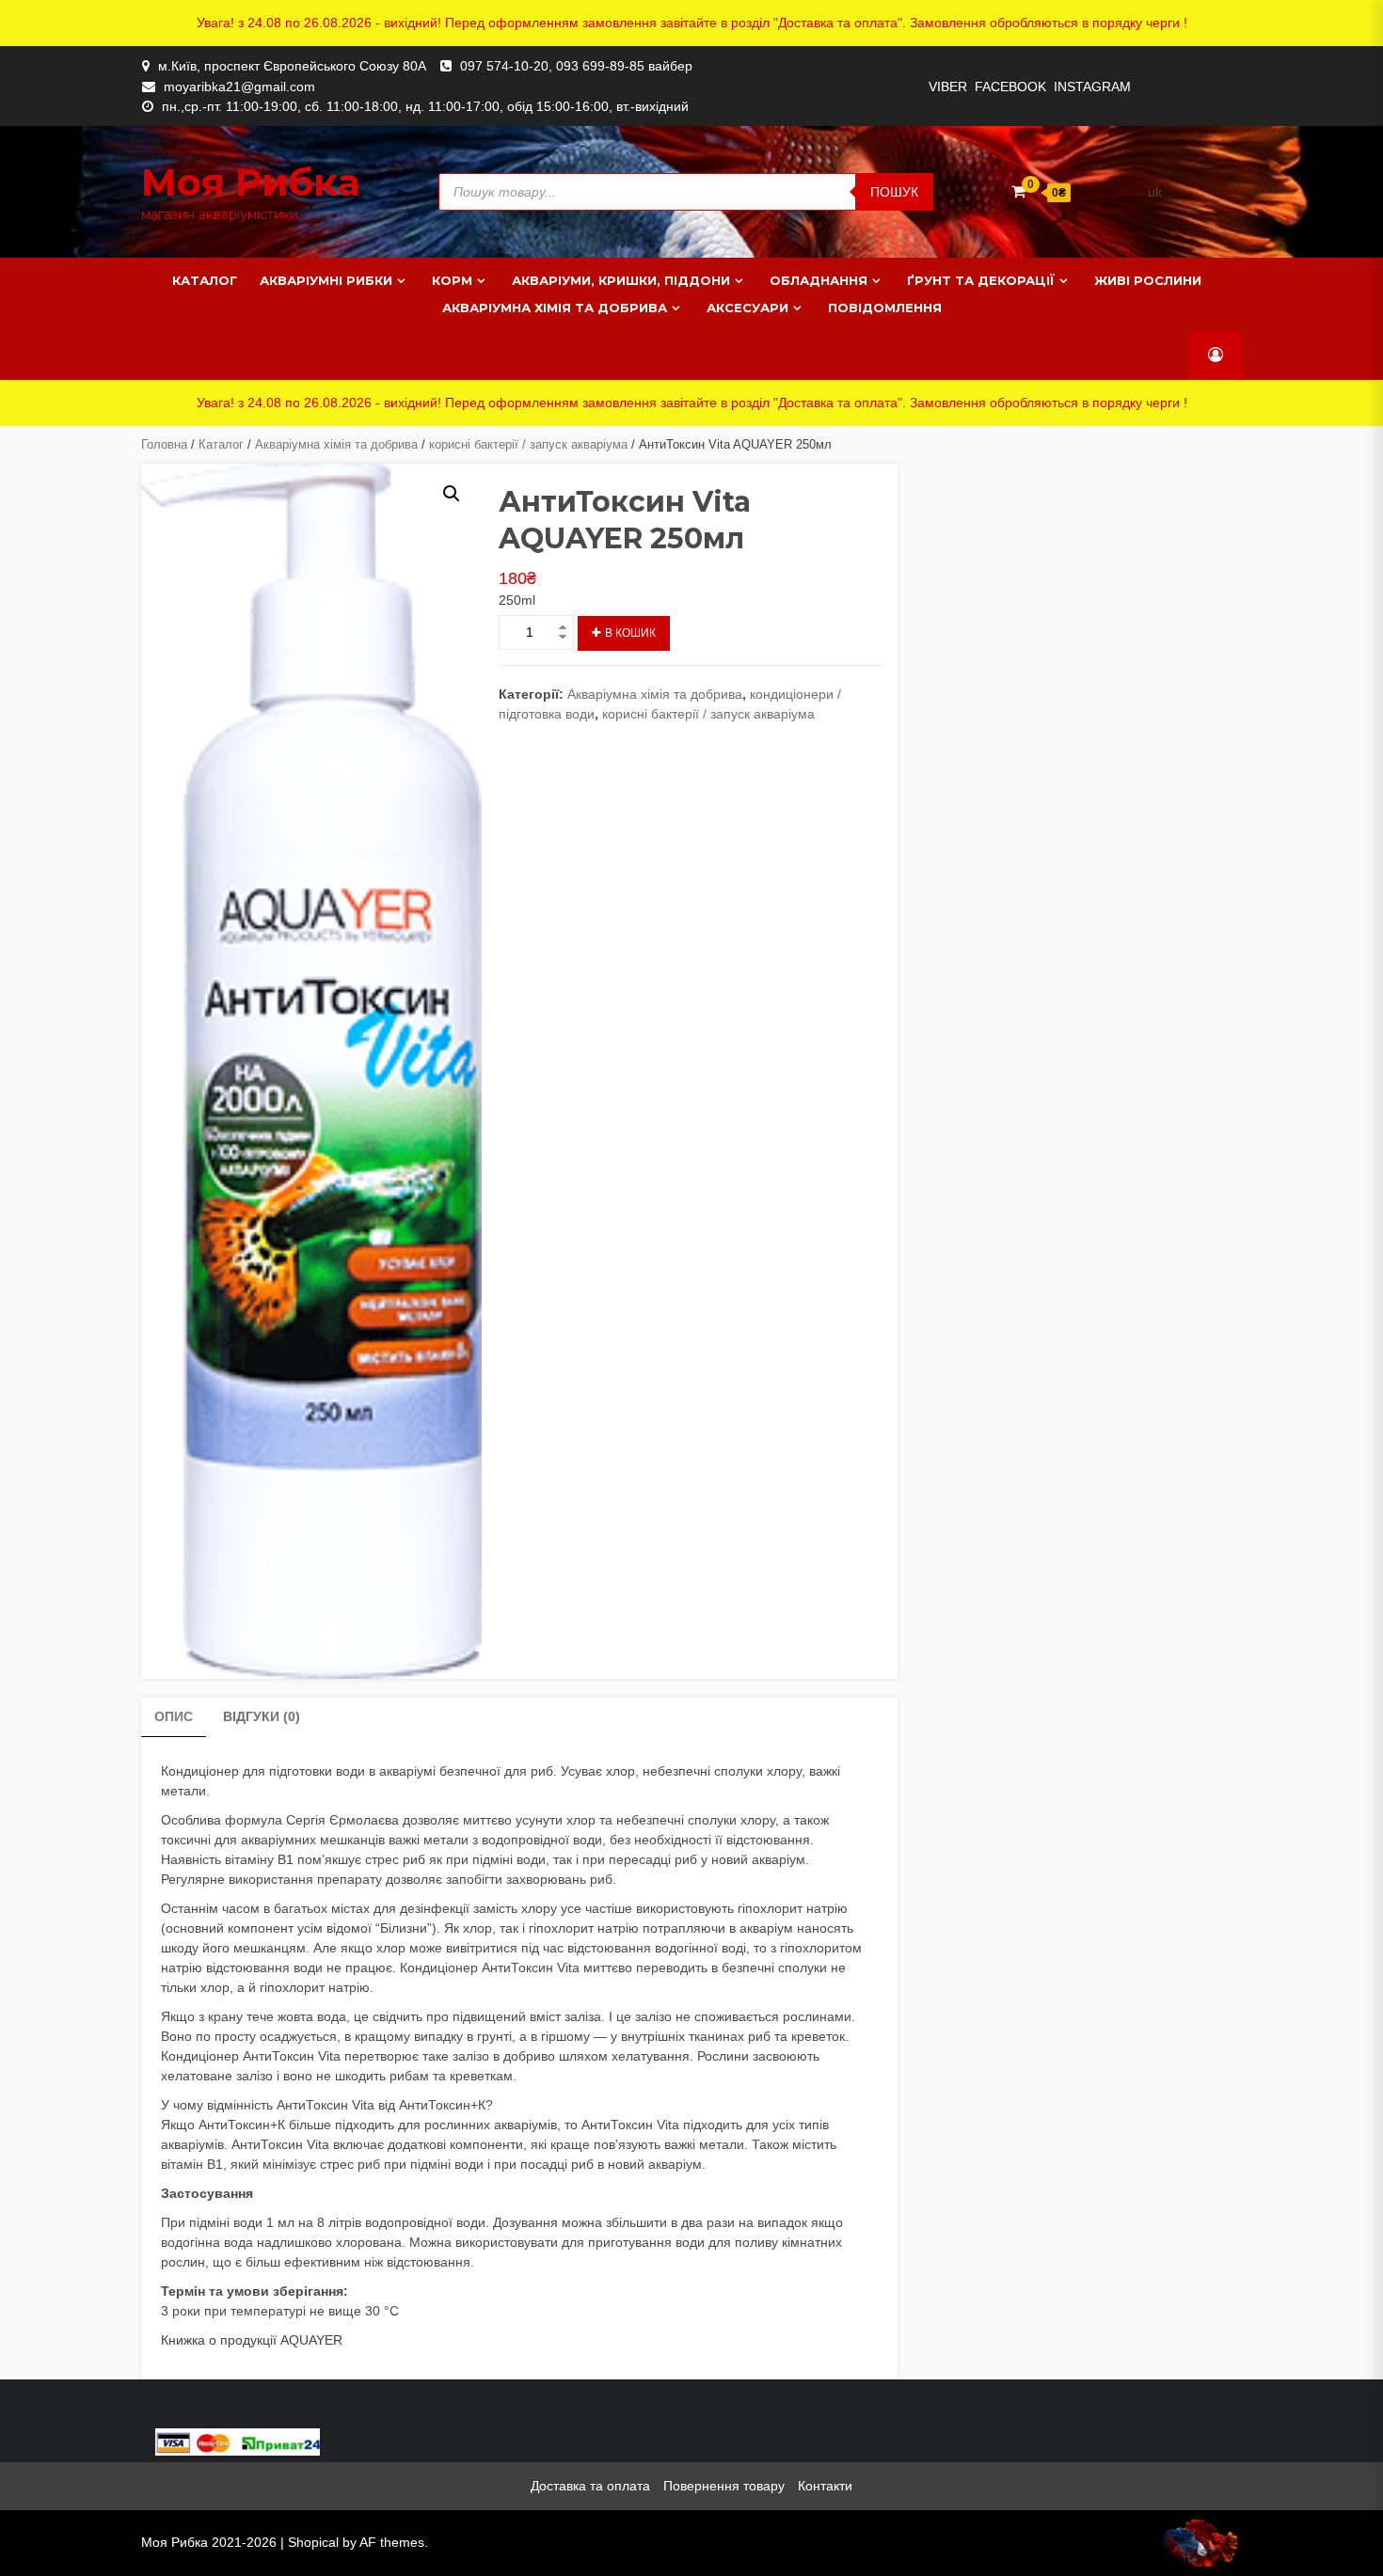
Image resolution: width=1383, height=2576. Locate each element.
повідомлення (885, 308)
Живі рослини (1148, 280)
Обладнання (819, 280)
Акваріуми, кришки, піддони (621, 280)
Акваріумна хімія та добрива (555, 308)
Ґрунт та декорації (981, 280)
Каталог (205, 280)
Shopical (313, 2542)
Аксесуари (747, 308)
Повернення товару (724, 2486)
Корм (452, 280)
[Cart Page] (1018, 191)
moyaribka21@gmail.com (239, 87)
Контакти (825, 2486)
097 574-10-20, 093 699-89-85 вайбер (576, 66)
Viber (948, 87)
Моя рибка (251, 182)
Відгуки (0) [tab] (262, 1716)
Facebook (1010, 87)
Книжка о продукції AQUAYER (252, 2340)
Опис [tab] (174, 1716)
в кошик (630, 633)
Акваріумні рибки (326, 280)
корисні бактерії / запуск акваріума (528, 444)
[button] (452, 494)
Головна (164, 444)
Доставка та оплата (590, 2486)
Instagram (1092, 87)
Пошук (894, 192)
